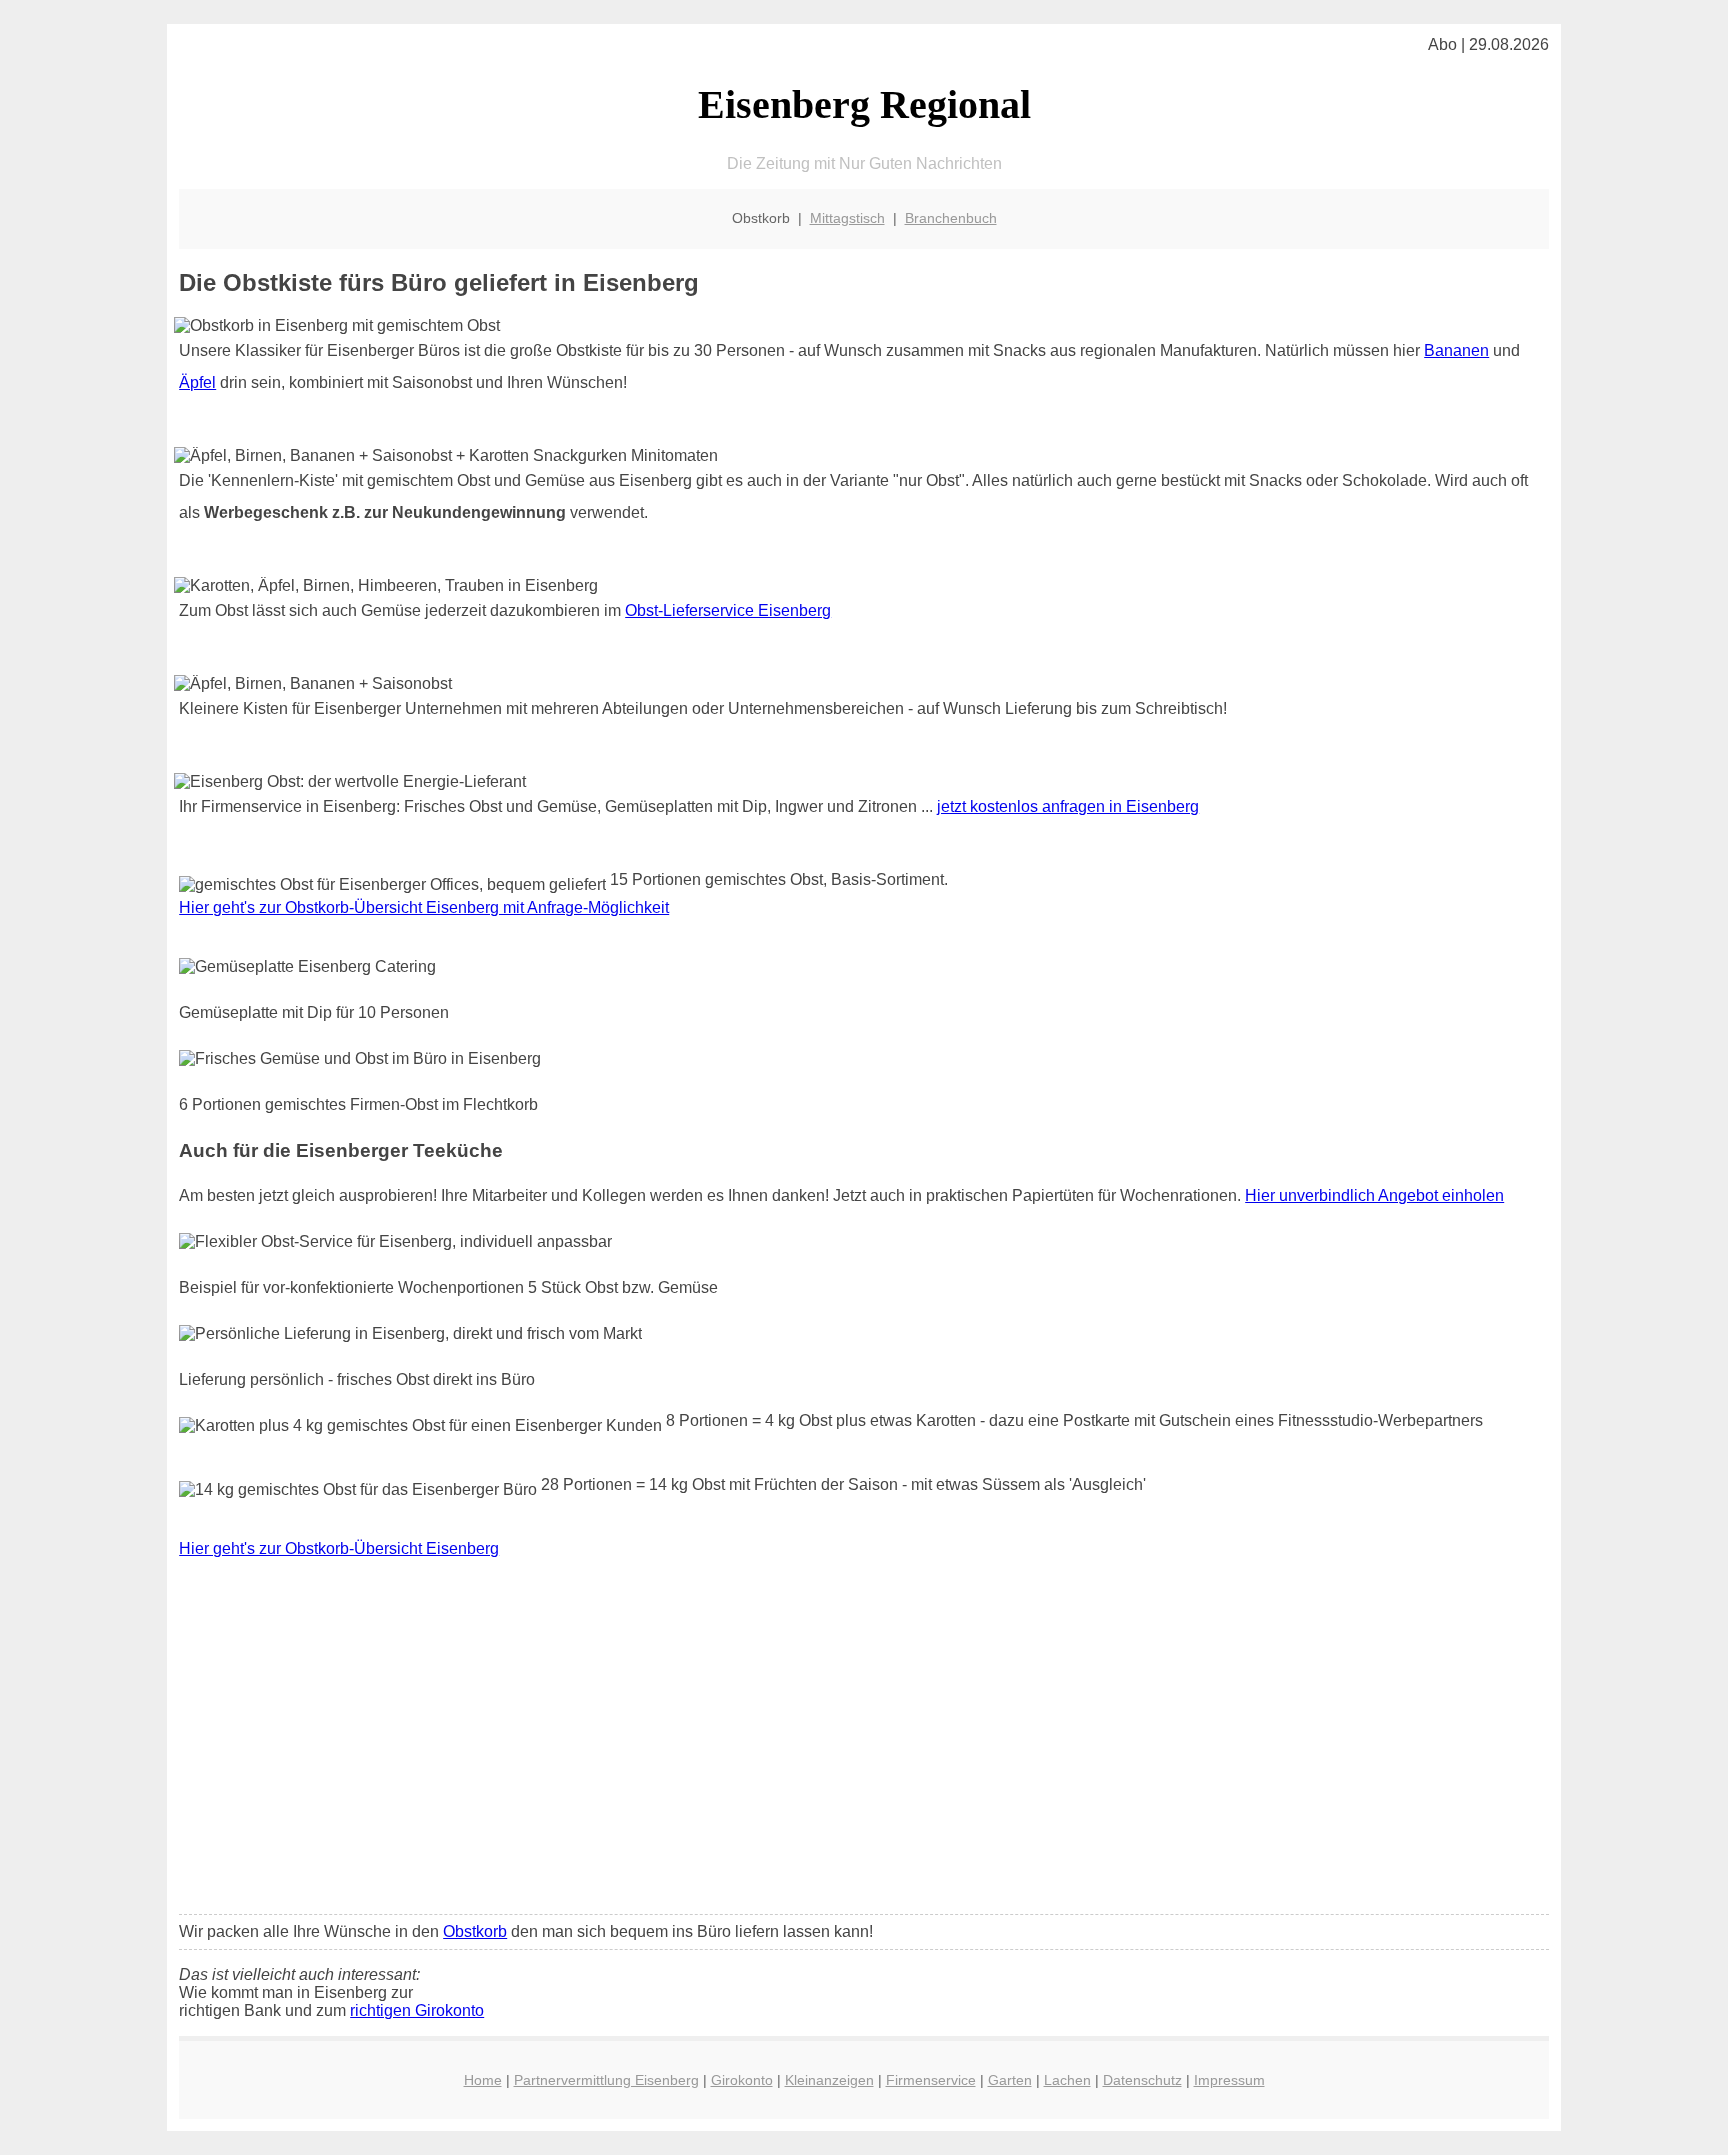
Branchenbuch (951, 218)
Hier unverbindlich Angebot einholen (1374, 1195)
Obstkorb (475, 1931)
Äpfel (197, 382)
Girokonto (742, 2080)
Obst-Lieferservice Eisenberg (728, 610)
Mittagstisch (847, 218)
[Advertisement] (864, 1750)
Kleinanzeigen (829, 2080)
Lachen (1067, 2080)
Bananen (1456, 350)
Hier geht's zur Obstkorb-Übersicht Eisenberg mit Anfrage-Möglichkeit (424, 907)
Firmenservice (931, 2080)
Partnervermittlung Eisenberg (606, 2080)
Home (483, 2080)
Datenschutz (1142, 2080)
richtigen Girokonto (417, 2010)
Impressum (1229, 2080)
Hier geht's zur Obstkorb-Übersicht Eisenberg (339, 1548)
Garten (1010, 2080)
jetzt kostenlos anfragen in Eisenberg (1068, 806)
